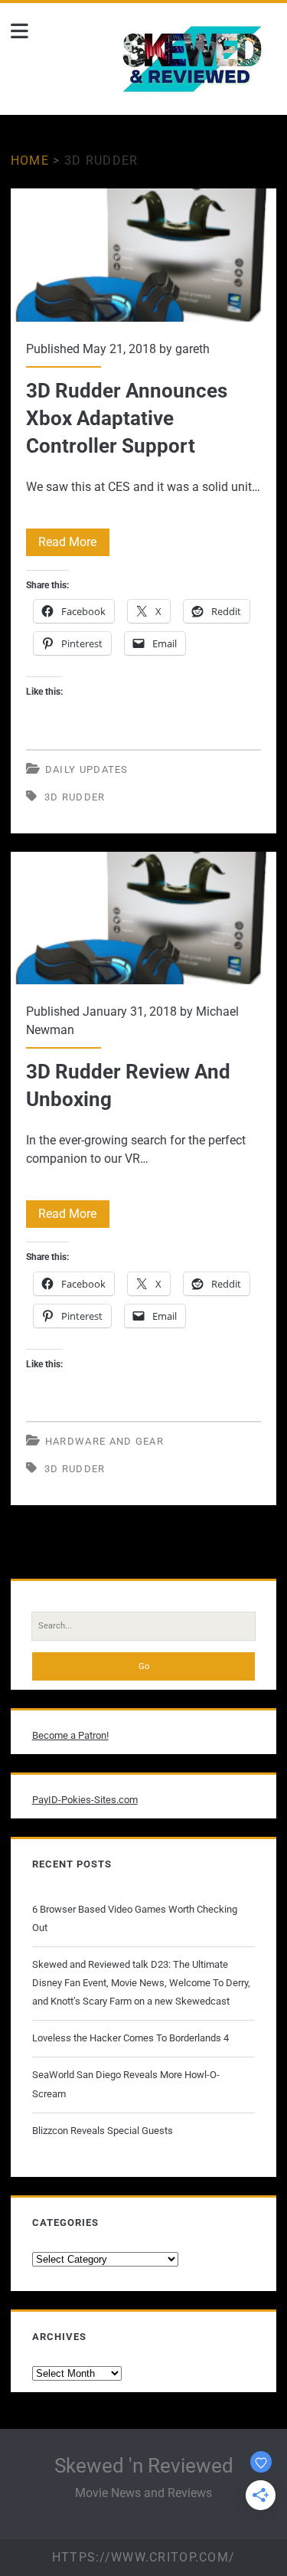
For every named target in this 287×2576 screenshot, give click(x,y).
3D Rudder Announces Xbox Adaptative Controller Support (144, 255)
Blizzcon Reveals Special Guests (103, 2131)
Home (30, 160)
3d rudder (75, 797)
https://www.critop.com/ (143, 2557)
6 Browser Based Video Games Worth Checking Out (135, 1918)
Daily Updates (87, 769)
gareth (192, 349)
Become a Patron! (70, 1735)
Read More (74, 545)
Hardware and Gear (104, 1441)
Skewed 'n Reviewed (144, 2466)
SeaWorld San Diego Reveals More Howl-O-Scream (126, 2084)
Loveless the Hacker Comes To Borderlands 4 (130, 2038)
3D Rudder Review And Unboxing (144, 918)
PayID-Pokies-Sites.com (85, 1800)
